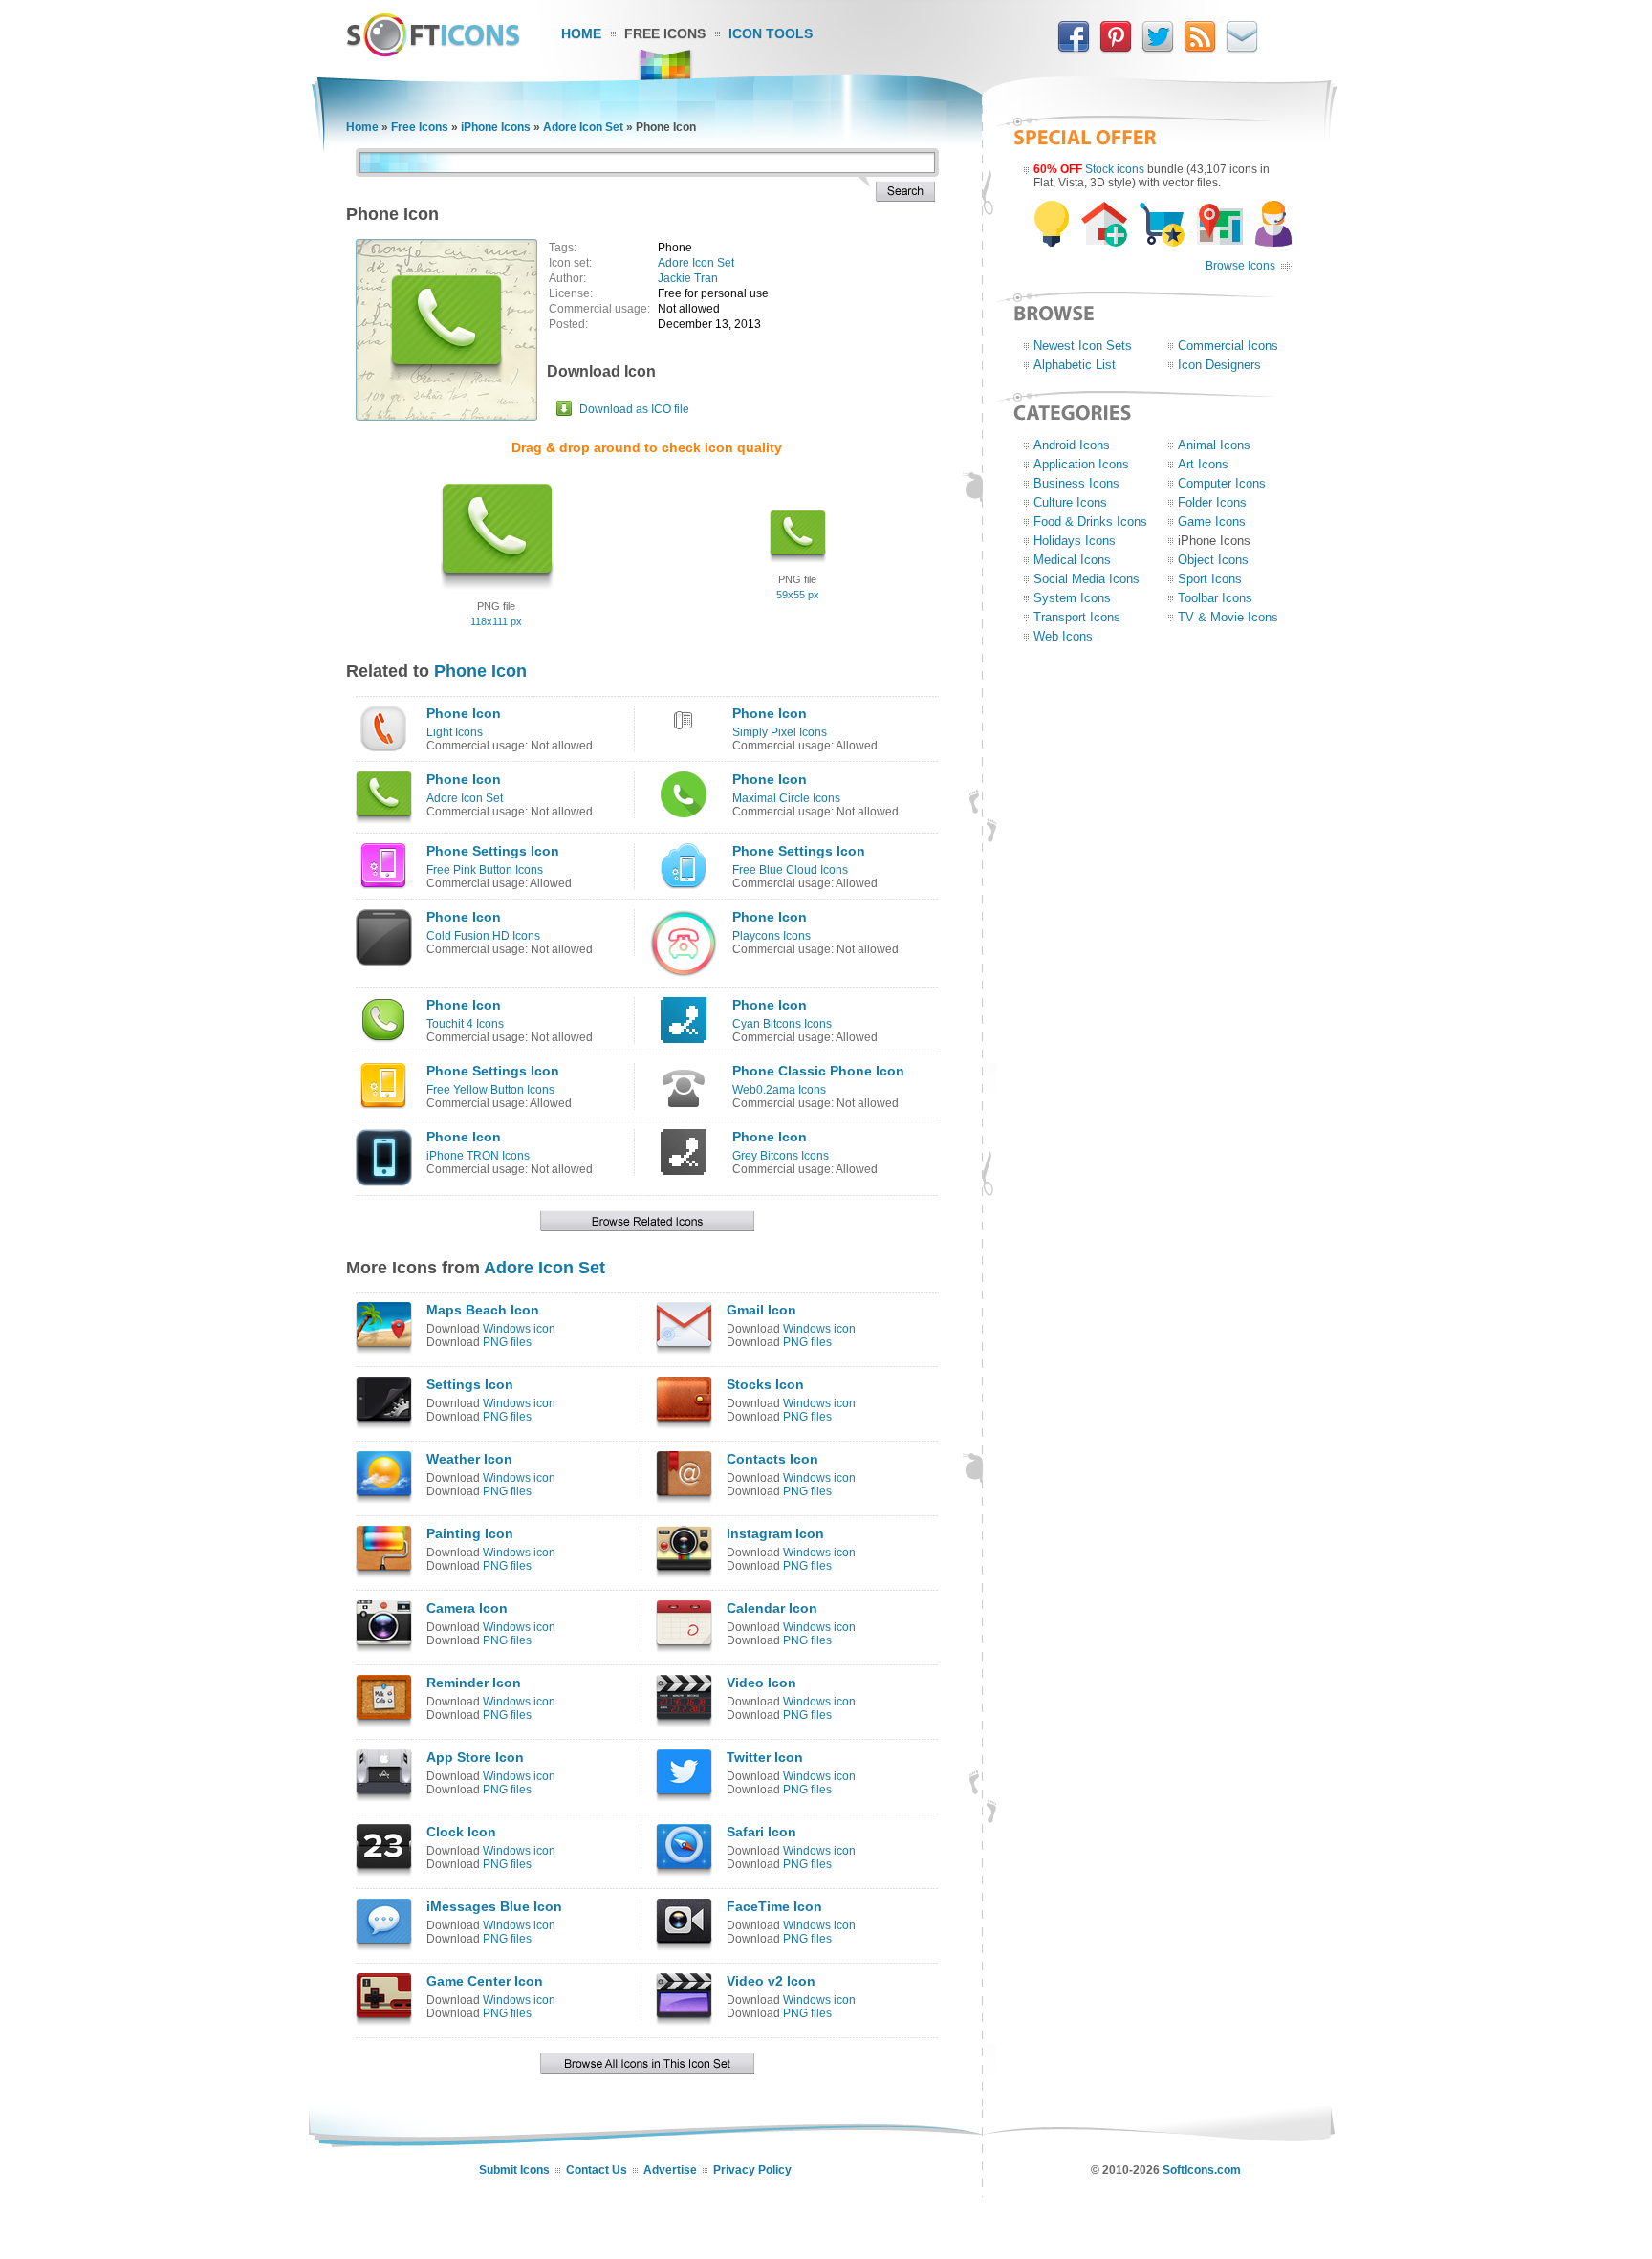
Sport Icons (1210, 579)
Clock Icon (461, 1832)
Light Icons (455, 732)
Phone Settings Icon (493, 851)
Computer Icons (1222, 483)
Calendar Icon (772, 1608)
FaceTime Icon (774, 1906)
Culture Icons (1070, 502)
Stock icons (1115, 169)
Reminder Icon (474, 1683)
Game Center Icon (485, 1981)
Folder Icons (1212, 502)
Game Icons (1212, 521)
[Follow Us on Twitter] (1158, 49)
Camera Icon (467, 1608)
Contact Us (597, 2170)
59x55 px (798, 595)
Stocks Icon (765, 1384)
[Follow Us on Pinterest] (1116, 49)
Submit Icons (514, 2170)
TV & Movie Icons (1228, 617)
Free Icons (665, 33)
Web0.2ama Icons (779, 1090)
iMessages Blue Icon (494, 1906)
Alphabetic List (1075, 365)
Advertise (670, 2170)
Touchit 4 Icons (465, 1024)
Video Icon (761, 1683)
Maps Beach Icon (483, 1310)
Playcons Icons (772, 936)
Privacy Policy (752, 2170)
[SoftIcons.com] (433, 53)
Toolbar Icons (1215, 598)
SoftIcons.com (1202, 2170)
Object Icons (1213, 560)
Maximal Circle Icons (786, 798)
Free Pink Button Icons (485, 870)
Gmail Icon (761, 1310)
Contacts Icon (772, 1459)
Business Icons (1076, 483)
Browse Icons (1240, 266)
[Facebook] (1074, 49)
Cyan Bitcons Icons (782, 1024)
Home (581, 33)
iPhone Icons (496, 127)
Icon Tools (771, 33)
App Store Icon (475, 1757)
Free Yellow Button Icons (490, 1090)
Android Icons (1072, 445)
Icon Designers (1219, 365)
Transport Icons (1077, 617)
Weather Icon (469, 1459)
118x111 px (496, 621)
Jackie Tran (688, 278)
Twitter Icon (765, 1757)
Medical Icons (1072, 560)
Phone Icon (480, 671)
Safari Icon (761, 1832)
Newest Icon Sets (1083, 346)
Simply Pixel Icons (780, 732)
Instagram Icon (775, 1533)
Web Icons (1063, 636)
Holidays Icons (1075, 541)
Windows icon (519, 1329)
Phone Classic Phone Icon (818, 1071)
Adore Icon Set (583, 127)
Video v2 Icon (771, 1981)
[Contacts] (1242, 49)
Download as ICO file (634, 409)
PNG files (507, 1342)
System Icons (1072, 598)
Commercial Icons (1228, 346)
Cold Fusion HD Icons (483, 936)
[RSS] (1200, 49)
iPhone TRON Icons (478, 1156)
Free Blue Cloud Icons (790, 870)
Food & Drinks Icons (1090, 521)
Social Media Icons (1087, 579)
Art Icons (1203, 464)
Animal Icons (1214, 445)
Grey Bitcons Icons (781, 1156)
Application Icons (1081, 464)
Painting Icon (470, 1533)
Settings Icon (470, 1384)
